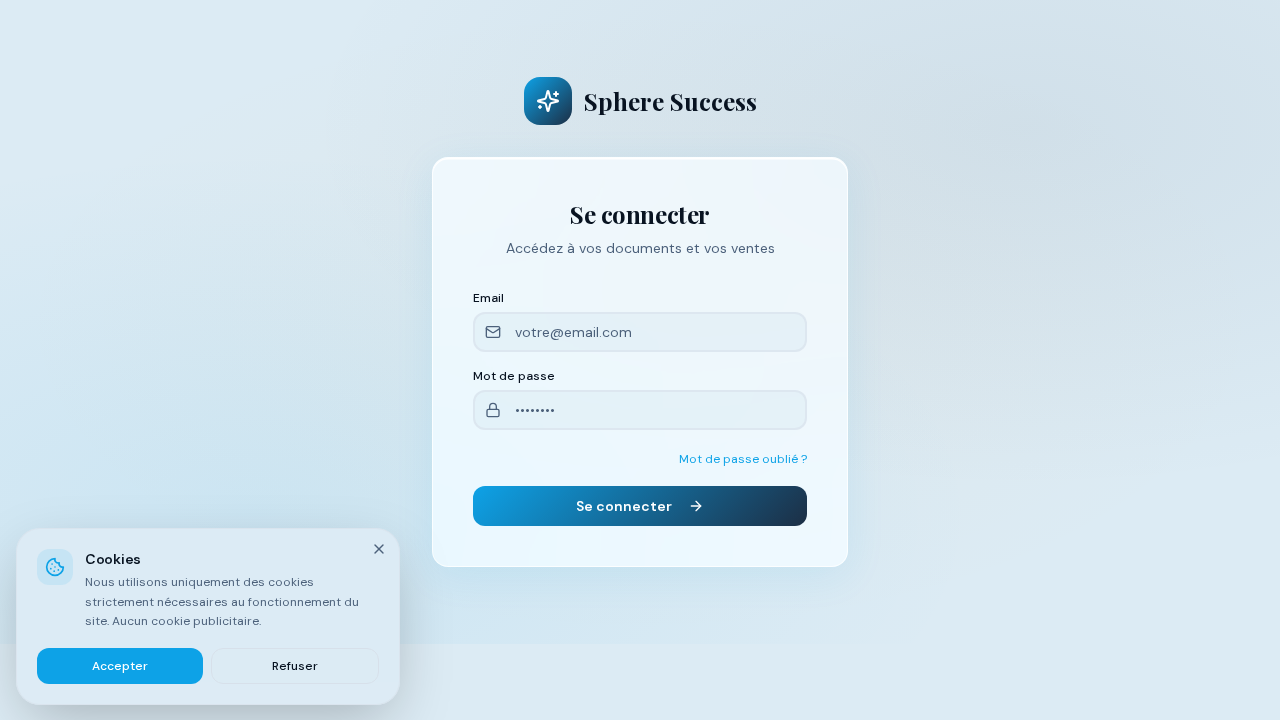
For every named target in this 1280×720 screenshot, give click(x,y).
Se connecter (624, 506)
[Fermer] (379, 549)
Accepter (120, 665)
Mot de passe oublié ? (743, 459)
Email (488, 298)
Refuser (295, 665)
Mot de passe (514, 376)
